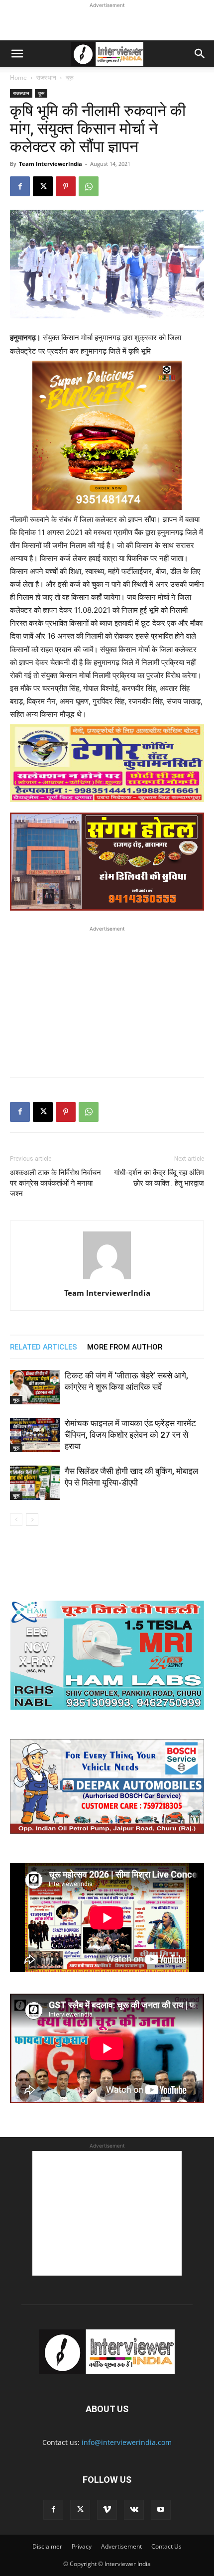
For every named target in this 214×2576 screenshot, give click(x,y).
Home (18, 77)
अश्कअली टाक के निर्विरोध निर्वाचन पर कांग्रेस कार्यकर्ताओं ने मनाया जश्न (55, 1183)
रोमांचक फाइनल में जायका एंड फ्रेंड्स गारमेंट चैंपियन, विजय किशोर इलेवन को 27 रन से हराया (130, 1435)
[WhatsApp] (89, 186)
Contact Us (166, 2546)
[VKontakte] (134, 2510)
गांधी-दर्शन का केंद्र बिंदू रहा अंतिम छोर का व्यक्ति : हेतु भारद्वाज (159, 1178)
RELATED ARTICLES (44, 1347)
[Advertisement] (107, 23)
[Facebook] (20, 186)
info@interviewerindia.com (127, 2442)
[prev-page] (16, 1520)
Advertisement (121, 2546)
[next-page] (32, 1520)
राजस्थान (46, 77)
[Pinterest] (66, 186)
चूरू (70, 77)
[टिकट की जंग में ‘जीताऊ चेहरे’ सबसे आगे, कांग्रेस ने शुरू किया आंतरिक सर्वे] (35, 1387)
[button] (17, 54)
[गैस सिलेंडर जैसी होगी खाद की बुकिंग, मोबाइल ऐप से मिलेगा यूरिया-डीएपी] (35, 1483)
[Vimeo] (107, 2510)
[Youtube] (161, 2510)
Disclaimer (47, 2546)
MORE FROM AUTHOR (125, 1347)
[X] (43, 186)
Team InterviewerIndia (51, 164)
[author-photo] (107, 1279)
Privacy (82, 2546)
